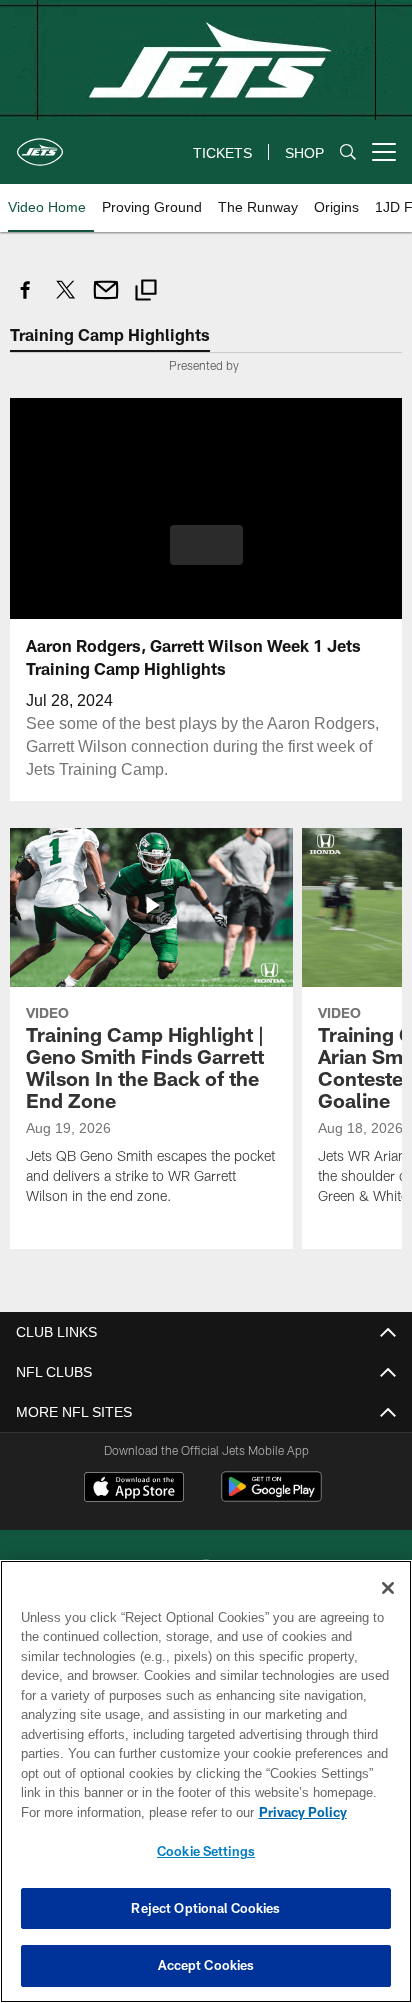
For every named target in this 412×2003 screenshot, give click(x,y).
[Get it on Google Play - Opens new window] (271, 1495)
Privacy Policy (131, 1812)
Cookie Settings (206, 1851)
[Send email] (106, 300)
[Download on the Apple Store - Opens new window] (134, 1488)
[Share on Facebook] (26, 300)
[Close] (388, 1588)
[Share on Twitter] (66, 300)
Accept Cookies (206, 1965)
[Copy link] (146, 292)
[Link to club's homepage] (40, 144)
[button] (206, 556)
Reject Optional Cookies (205, 1908)
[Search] (348, 152)
